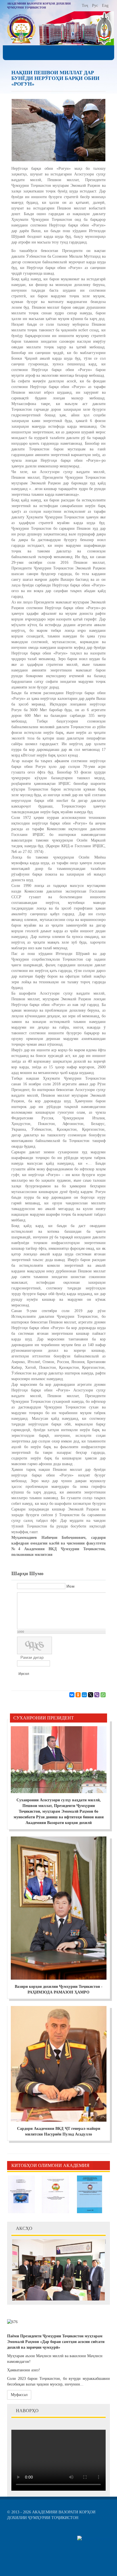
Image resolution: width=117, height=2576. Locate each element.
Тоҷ (85, 6)
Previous (97, 2166)
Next (106, 2166)
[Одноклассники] (78, 1695)
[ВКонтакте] (72, 1695)
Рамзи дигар (32, 1657)
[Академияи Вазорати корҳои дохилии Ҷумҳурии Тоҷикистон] (21, 29)
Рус (96, 6)
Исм (70, 1586)
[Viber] (97, 1695)
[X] (91, 1695)
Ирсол (24, 1674)
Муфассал (19, 2395)
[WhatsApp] (103, 1695)
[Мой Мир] (84, 1695)
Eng (105, 6)
